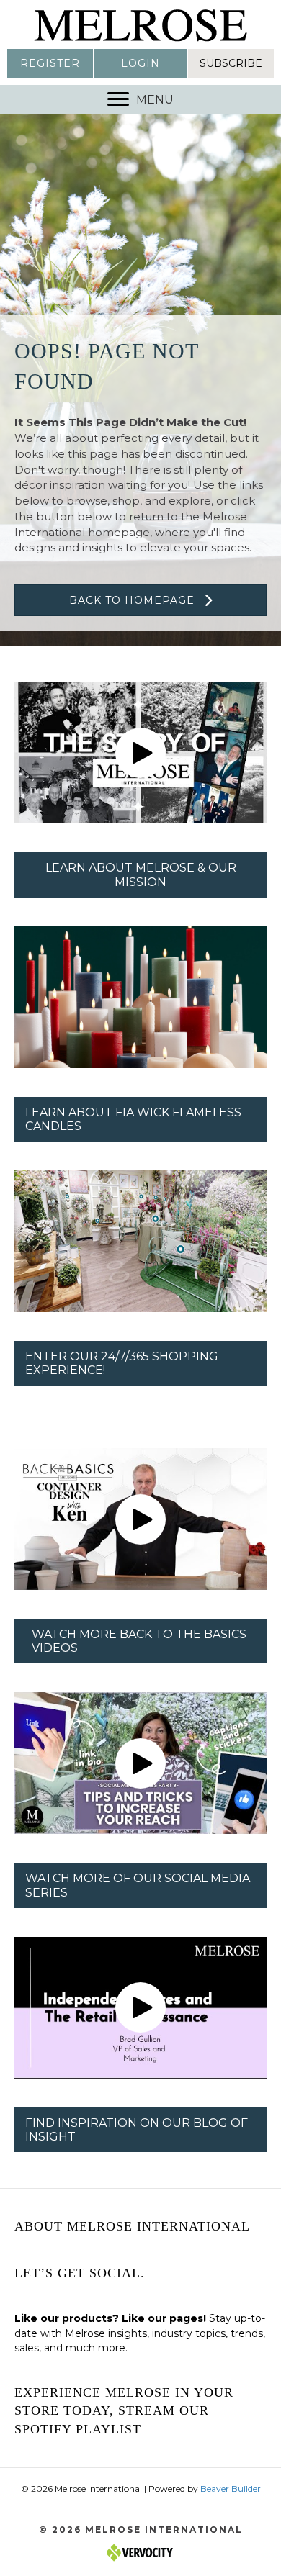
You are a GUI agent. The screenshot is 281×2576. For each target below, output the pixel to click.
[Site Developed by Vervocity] (140, 2551)
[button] (50, 63)
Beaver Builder (231, 2489)
